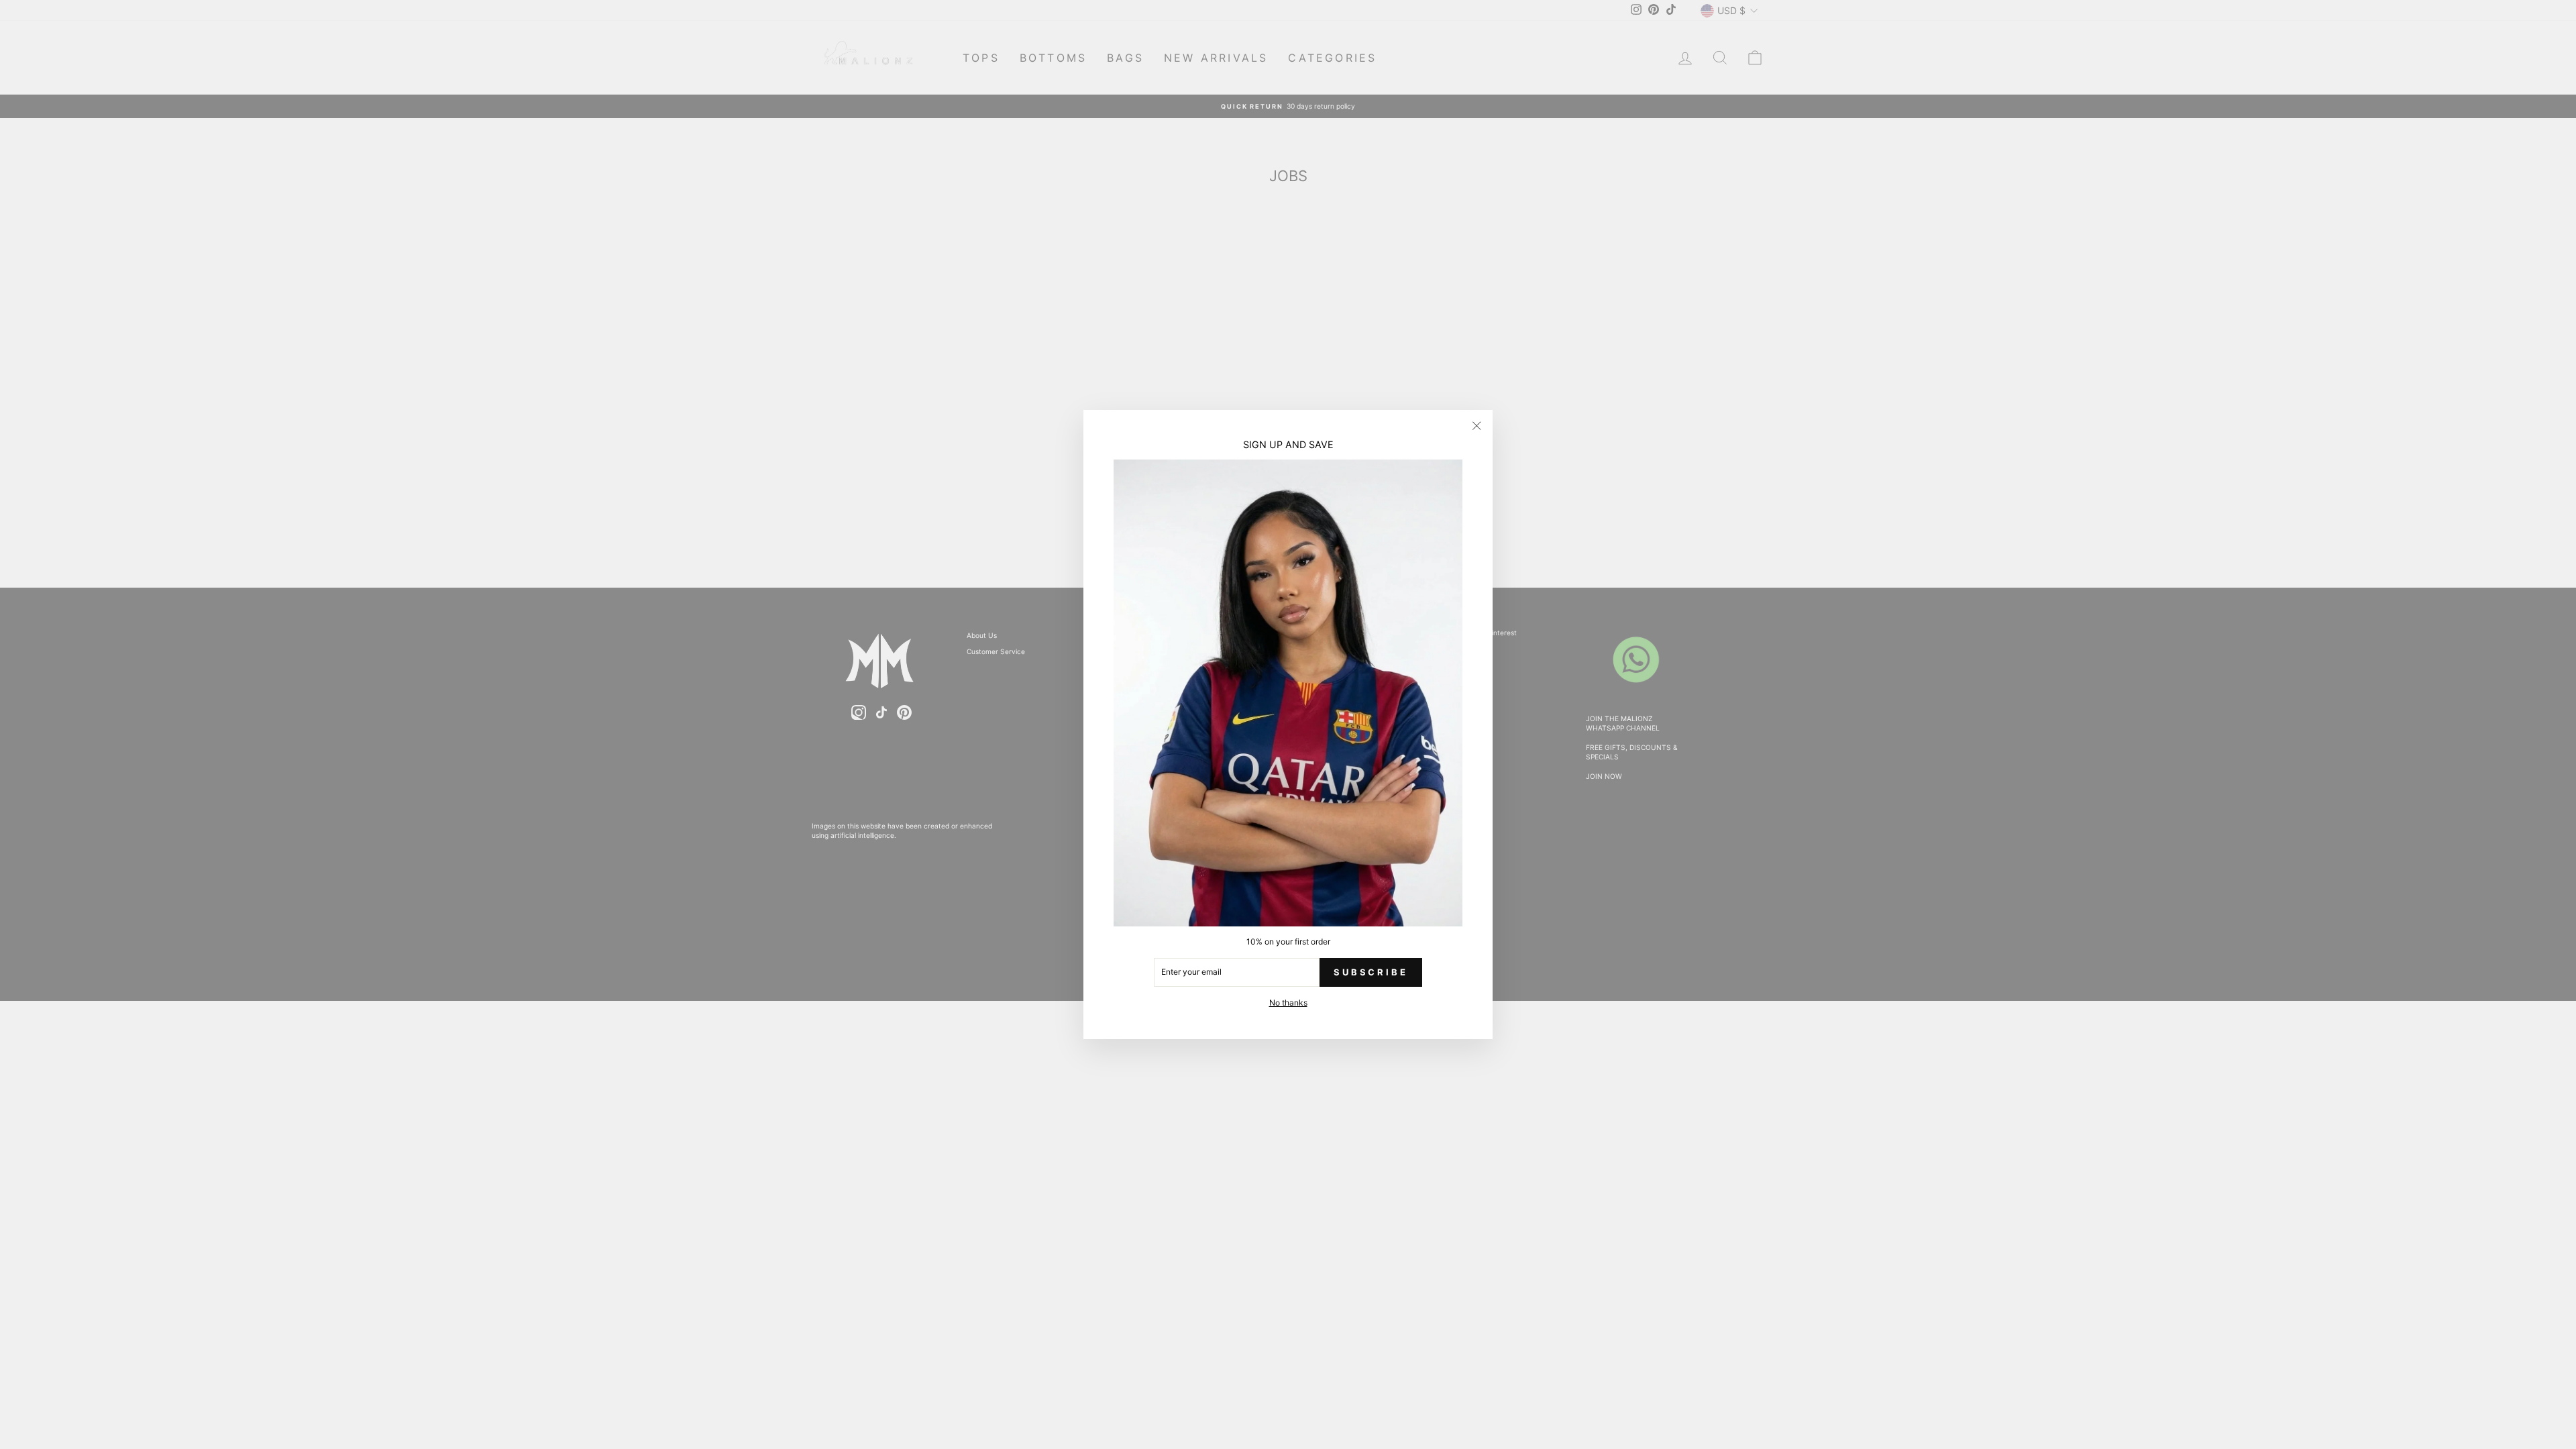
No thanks (1288, 1003)
